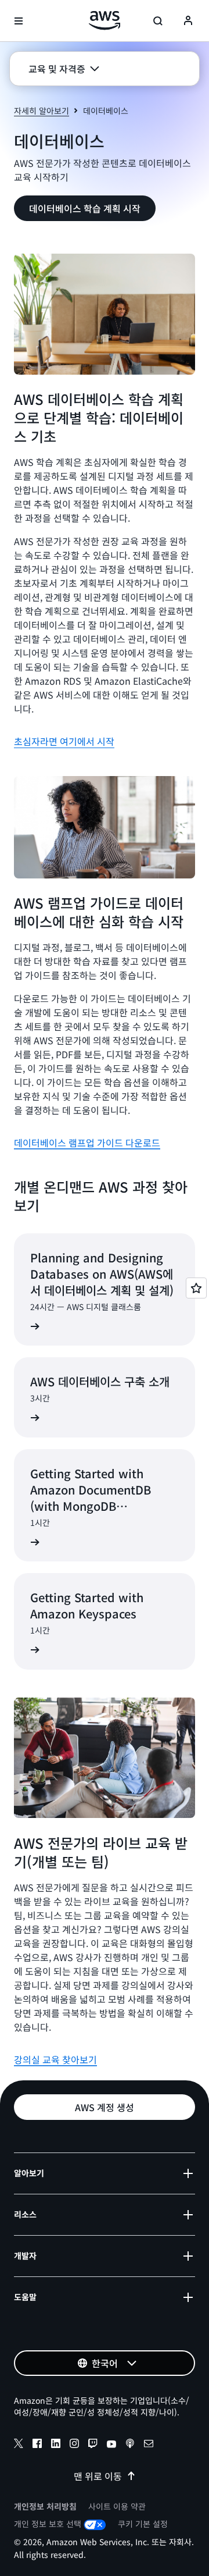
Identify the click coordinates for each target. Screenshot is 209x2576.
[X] (19, 2445)
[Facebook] (37, 2445)
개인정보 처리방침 (45, 2506)
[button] (64, 69)
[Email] (149, 2445)
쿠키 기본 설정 (143, 2524)
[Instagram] (74, 2445)
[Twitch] (93, 2445)
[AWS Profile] (188, 21)
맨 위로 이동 (98, 2476)
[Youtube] (111, 2445)
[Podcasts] (130, 2445)
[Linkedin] (56, 2445)
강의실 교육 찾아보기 (55, 2059)
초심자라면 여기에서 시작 (64, 741)
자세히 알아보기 (42, 111)
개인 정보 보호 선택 (48, 2524)
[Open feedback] (196, 1288)
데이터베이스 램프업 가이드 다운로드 (87, 1143)
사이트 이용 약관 (117, 2506)
